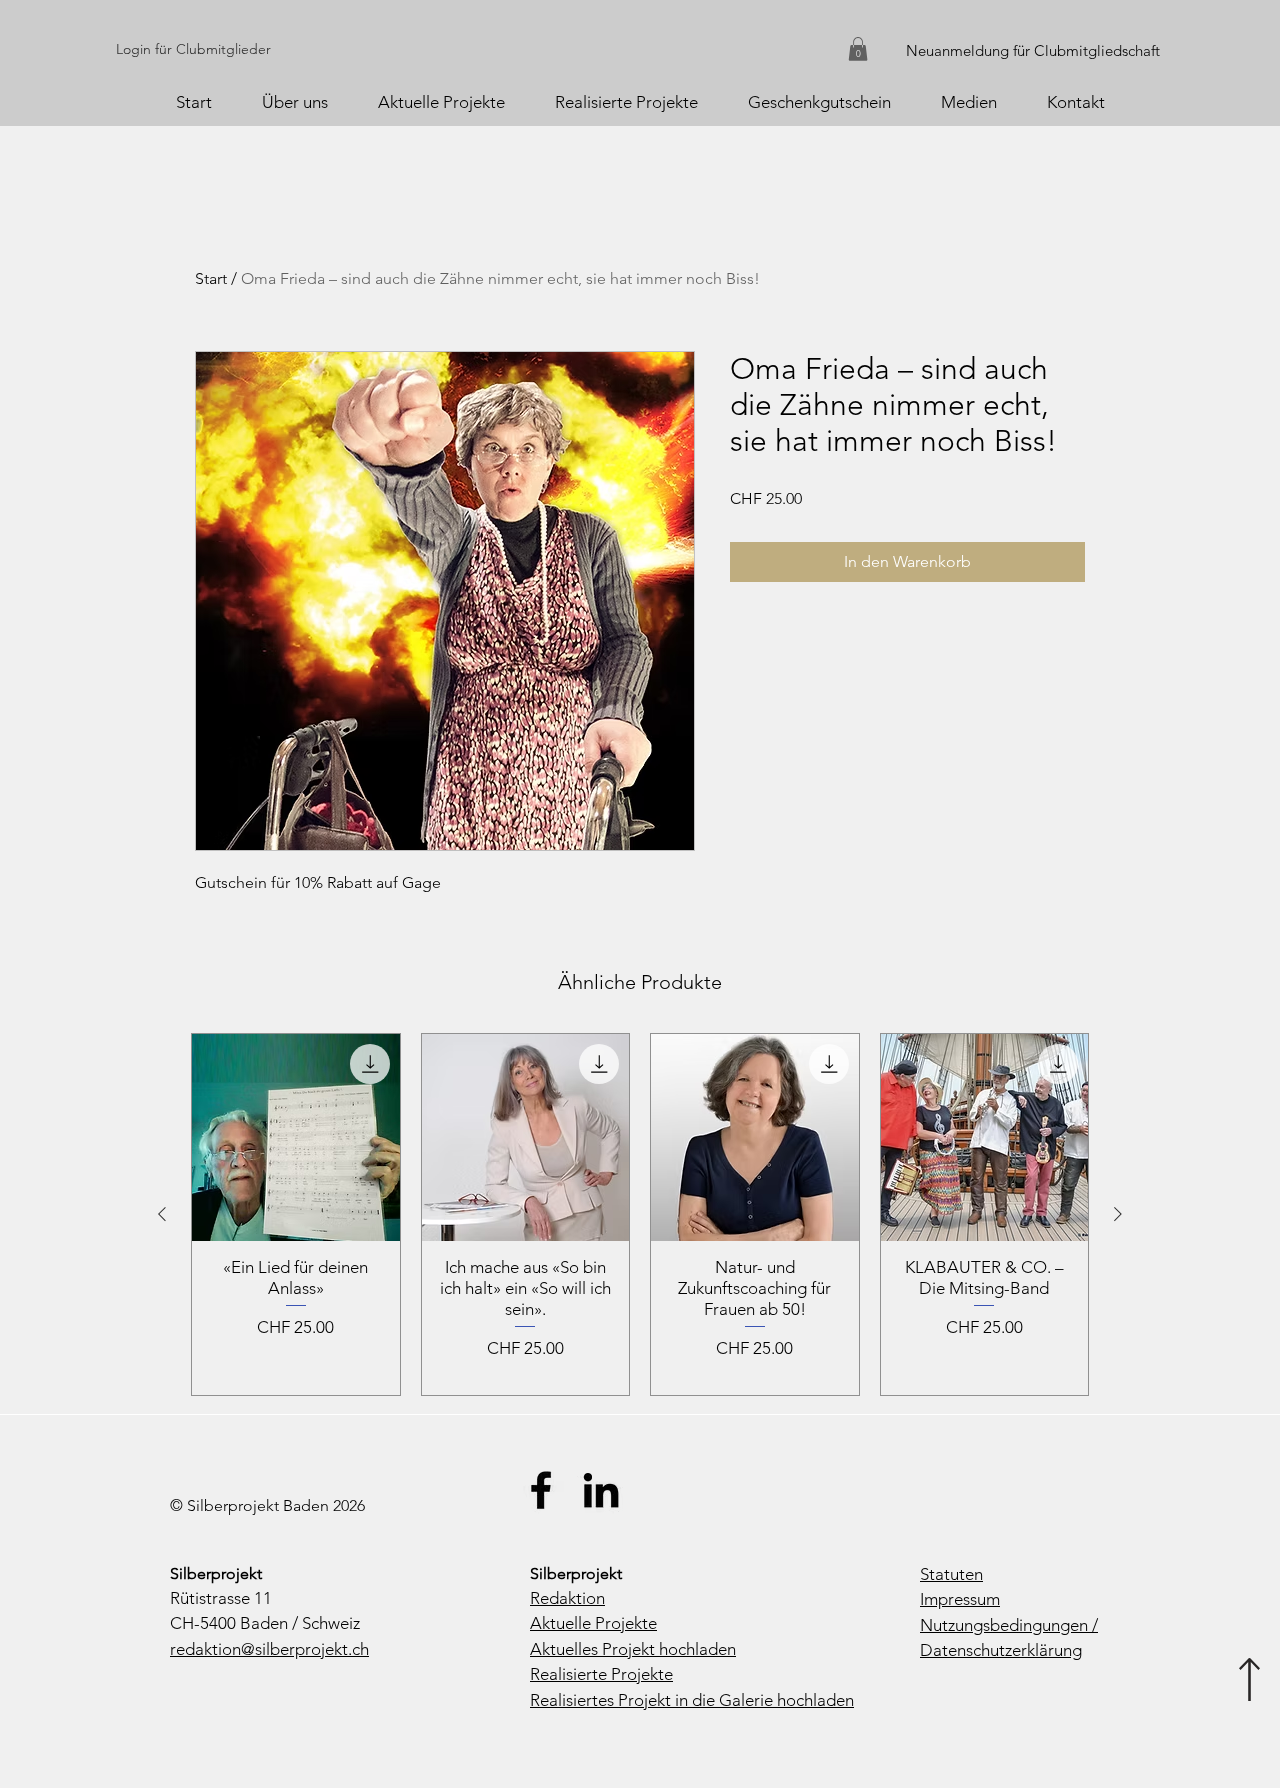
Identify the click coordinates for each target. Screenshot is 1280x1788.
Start (211, 278)
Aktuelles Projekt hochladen (633, 1649)
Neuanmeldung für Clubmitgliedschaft (1033, 50)
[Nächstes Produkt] (1118, 1214)
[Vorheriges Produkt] (162, 1214)
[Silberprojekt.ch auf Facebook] (541, 1490)
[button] (858, 49)
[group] (640, 1214)
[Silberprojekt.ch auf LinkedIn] (601, 1490)
